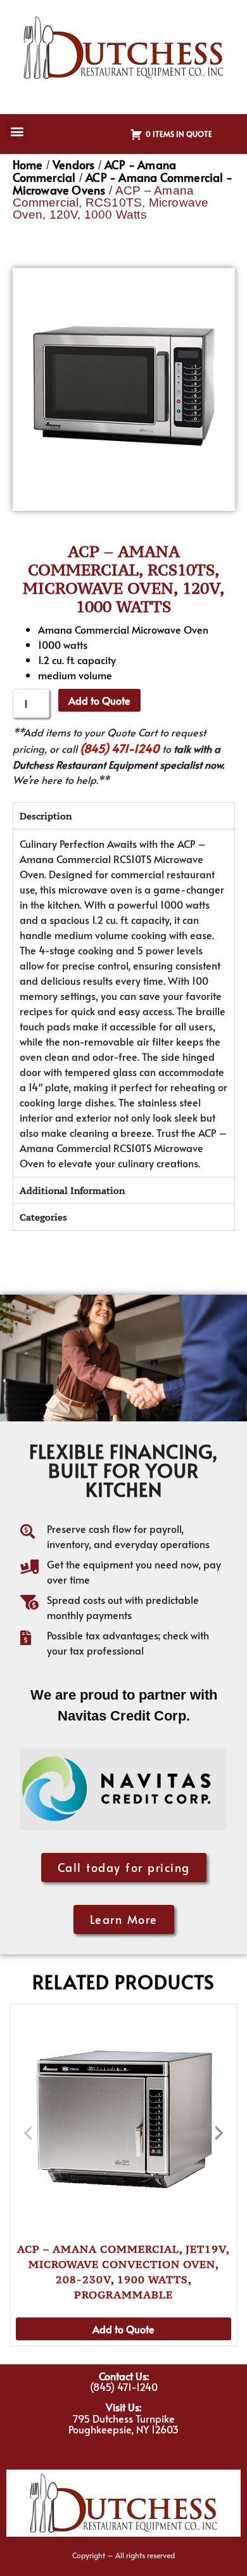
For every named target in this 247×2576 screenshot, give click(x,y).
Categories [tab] (43, 1217)
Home (28, 164)
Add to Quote (99, 700)
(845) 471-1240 (120, 748)
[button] (17, 131)
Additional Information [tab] (72, 1190)
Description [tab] (46, 816)
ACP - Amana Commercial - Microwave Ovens (123, 183)
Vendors (73, 164)
